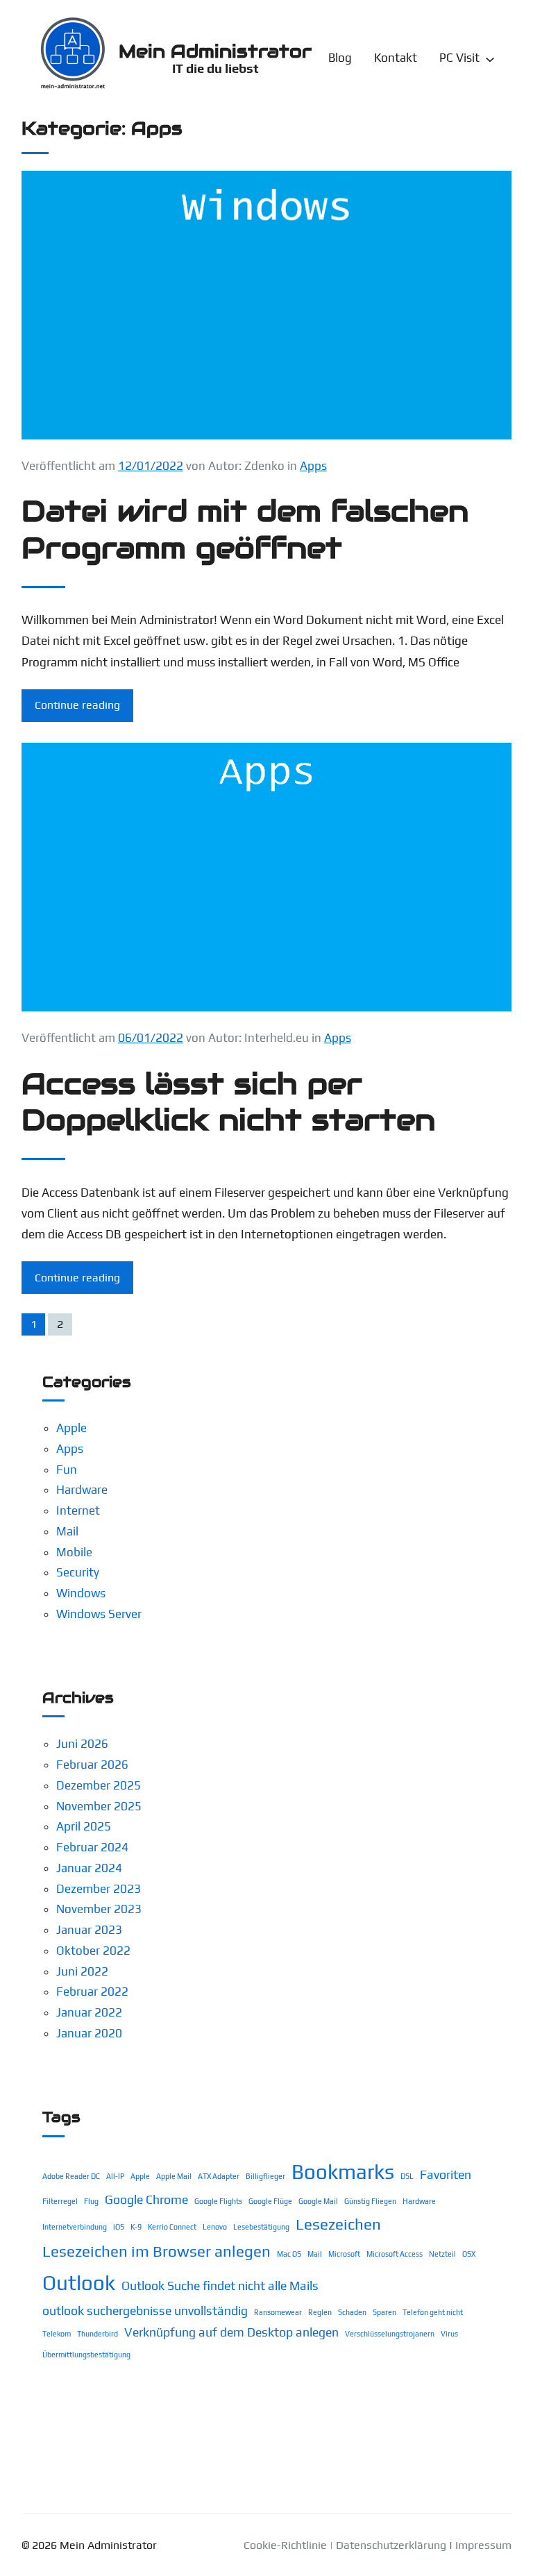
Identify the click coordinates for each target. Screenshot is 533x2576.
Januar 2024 (89, 1868)
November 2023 (99, 1909)
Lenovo (215, 2227)
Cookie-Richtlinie (285, 2545)
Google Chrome (146, 2199)
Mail (67, 1531)
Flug (91, 2201)
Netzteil (442, 2254)
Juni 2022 (82, 1971)
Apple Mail (174, 2176)
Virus (449, 2334)
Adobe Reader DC (71, 2176)
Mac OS (289, 2254)
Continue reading (77, 705)
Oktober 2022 (93, 1951)
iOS (119, 2227)
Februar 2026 (92, 1765)
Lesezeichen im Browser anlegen (156, 2251)
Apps (313, 466)
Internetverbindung (75, 2227)
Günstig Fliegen (370, 2201)
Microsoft (344, 2254)
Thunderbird (98, 2334)
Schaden (352, 2312)
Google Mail (318, 2201)
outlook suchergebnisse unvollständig (145, 2310)
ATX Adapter (219, 2176)
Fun (67, 1470)
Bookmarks (343, 2172)
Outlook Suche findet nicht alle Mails (220, 2285)
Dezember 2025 (99, 1785)
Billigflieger (265, 2176)
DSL (407, 2176)
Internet (78, 1510)
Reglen (320, 2312)
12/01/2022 (151, 466)
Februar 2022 (92, 1992)
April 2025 (84, 1826)
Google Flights (218, 2201)
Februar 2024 (92, 1847)
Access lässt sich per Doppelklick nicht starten (228, 1102)
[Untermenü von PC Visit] (490, 58)
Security (78, 1572)
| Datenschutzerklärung (388, 2545)
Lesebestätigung (261, 2227)
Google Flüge (270, 2201)
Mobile (74, 1552)
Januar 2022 (89, 2012)
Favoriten (446, 2174)
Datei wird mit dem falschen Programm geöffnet (245, 529)
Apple (71, 1428)
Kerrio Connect (172, 2227)
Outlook (79, 2283)
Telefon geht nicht (433, 2312)
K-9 (136, 2227)
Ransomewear (278, 2312)
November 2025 (99, 1806)
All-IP (115, 2176)
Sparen (384, 2312)
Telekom (57, 2334)
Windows (81, 1593)
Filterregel (60, 2201)
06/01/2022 (151, 1038)
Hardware (82, 1490)
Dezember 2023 (99, 1889)
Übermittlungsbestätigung (86, 2355)
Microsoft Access (395, 2254)
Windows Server (99, 1614)
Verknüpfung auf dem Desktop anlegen (231, 2332)
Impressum (483, 2545)
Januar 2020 (89, 2033)
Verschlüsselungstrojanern (390, 2334)
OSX (469, 2254)
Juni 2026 (82, 1744)
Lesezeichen (338, 2224)
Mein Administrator (215, 51)
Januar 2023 (89, 1930)
